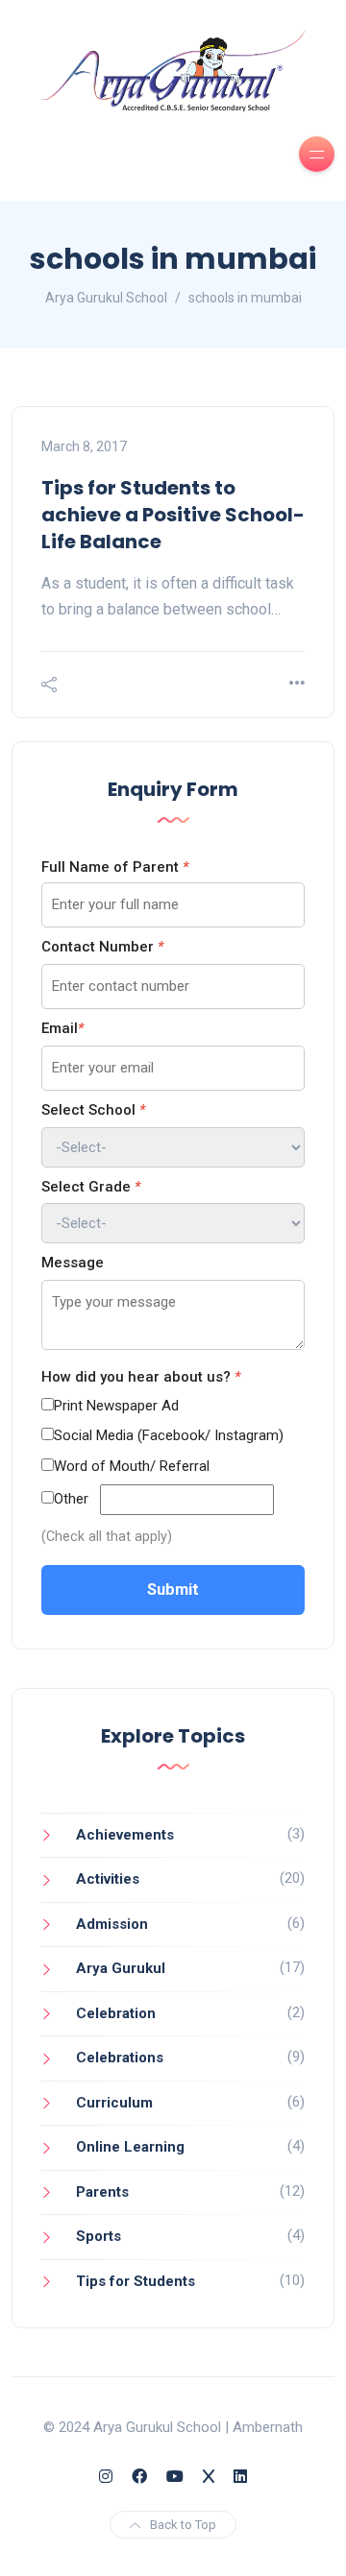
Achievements (125, 1835)
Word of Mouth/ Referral (132, 1466)
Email (62, 1028)
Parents (102, 2192)
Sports (99, 2236)
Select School (93, 1110)
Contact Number (102, 947)
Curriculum (114, 2103)
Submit (173, 1589)
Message (73, 1263)
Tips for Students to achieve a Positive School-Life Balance (173, 515)
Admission (112, 1924)
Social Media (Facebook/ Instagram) (169, 1435)
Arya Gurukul (121, 1968)
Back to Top (183, 2525)
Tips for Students (136, 2281)
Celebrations (120, 2058)
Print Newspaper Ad (116, 1406)
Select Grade (91, 1187)
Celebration (116, 2013)
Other (71, 1499)
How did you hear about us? (141, 1377)
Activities (108, 1879)
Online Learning (130, 2147)
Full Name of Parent (115, 867)
